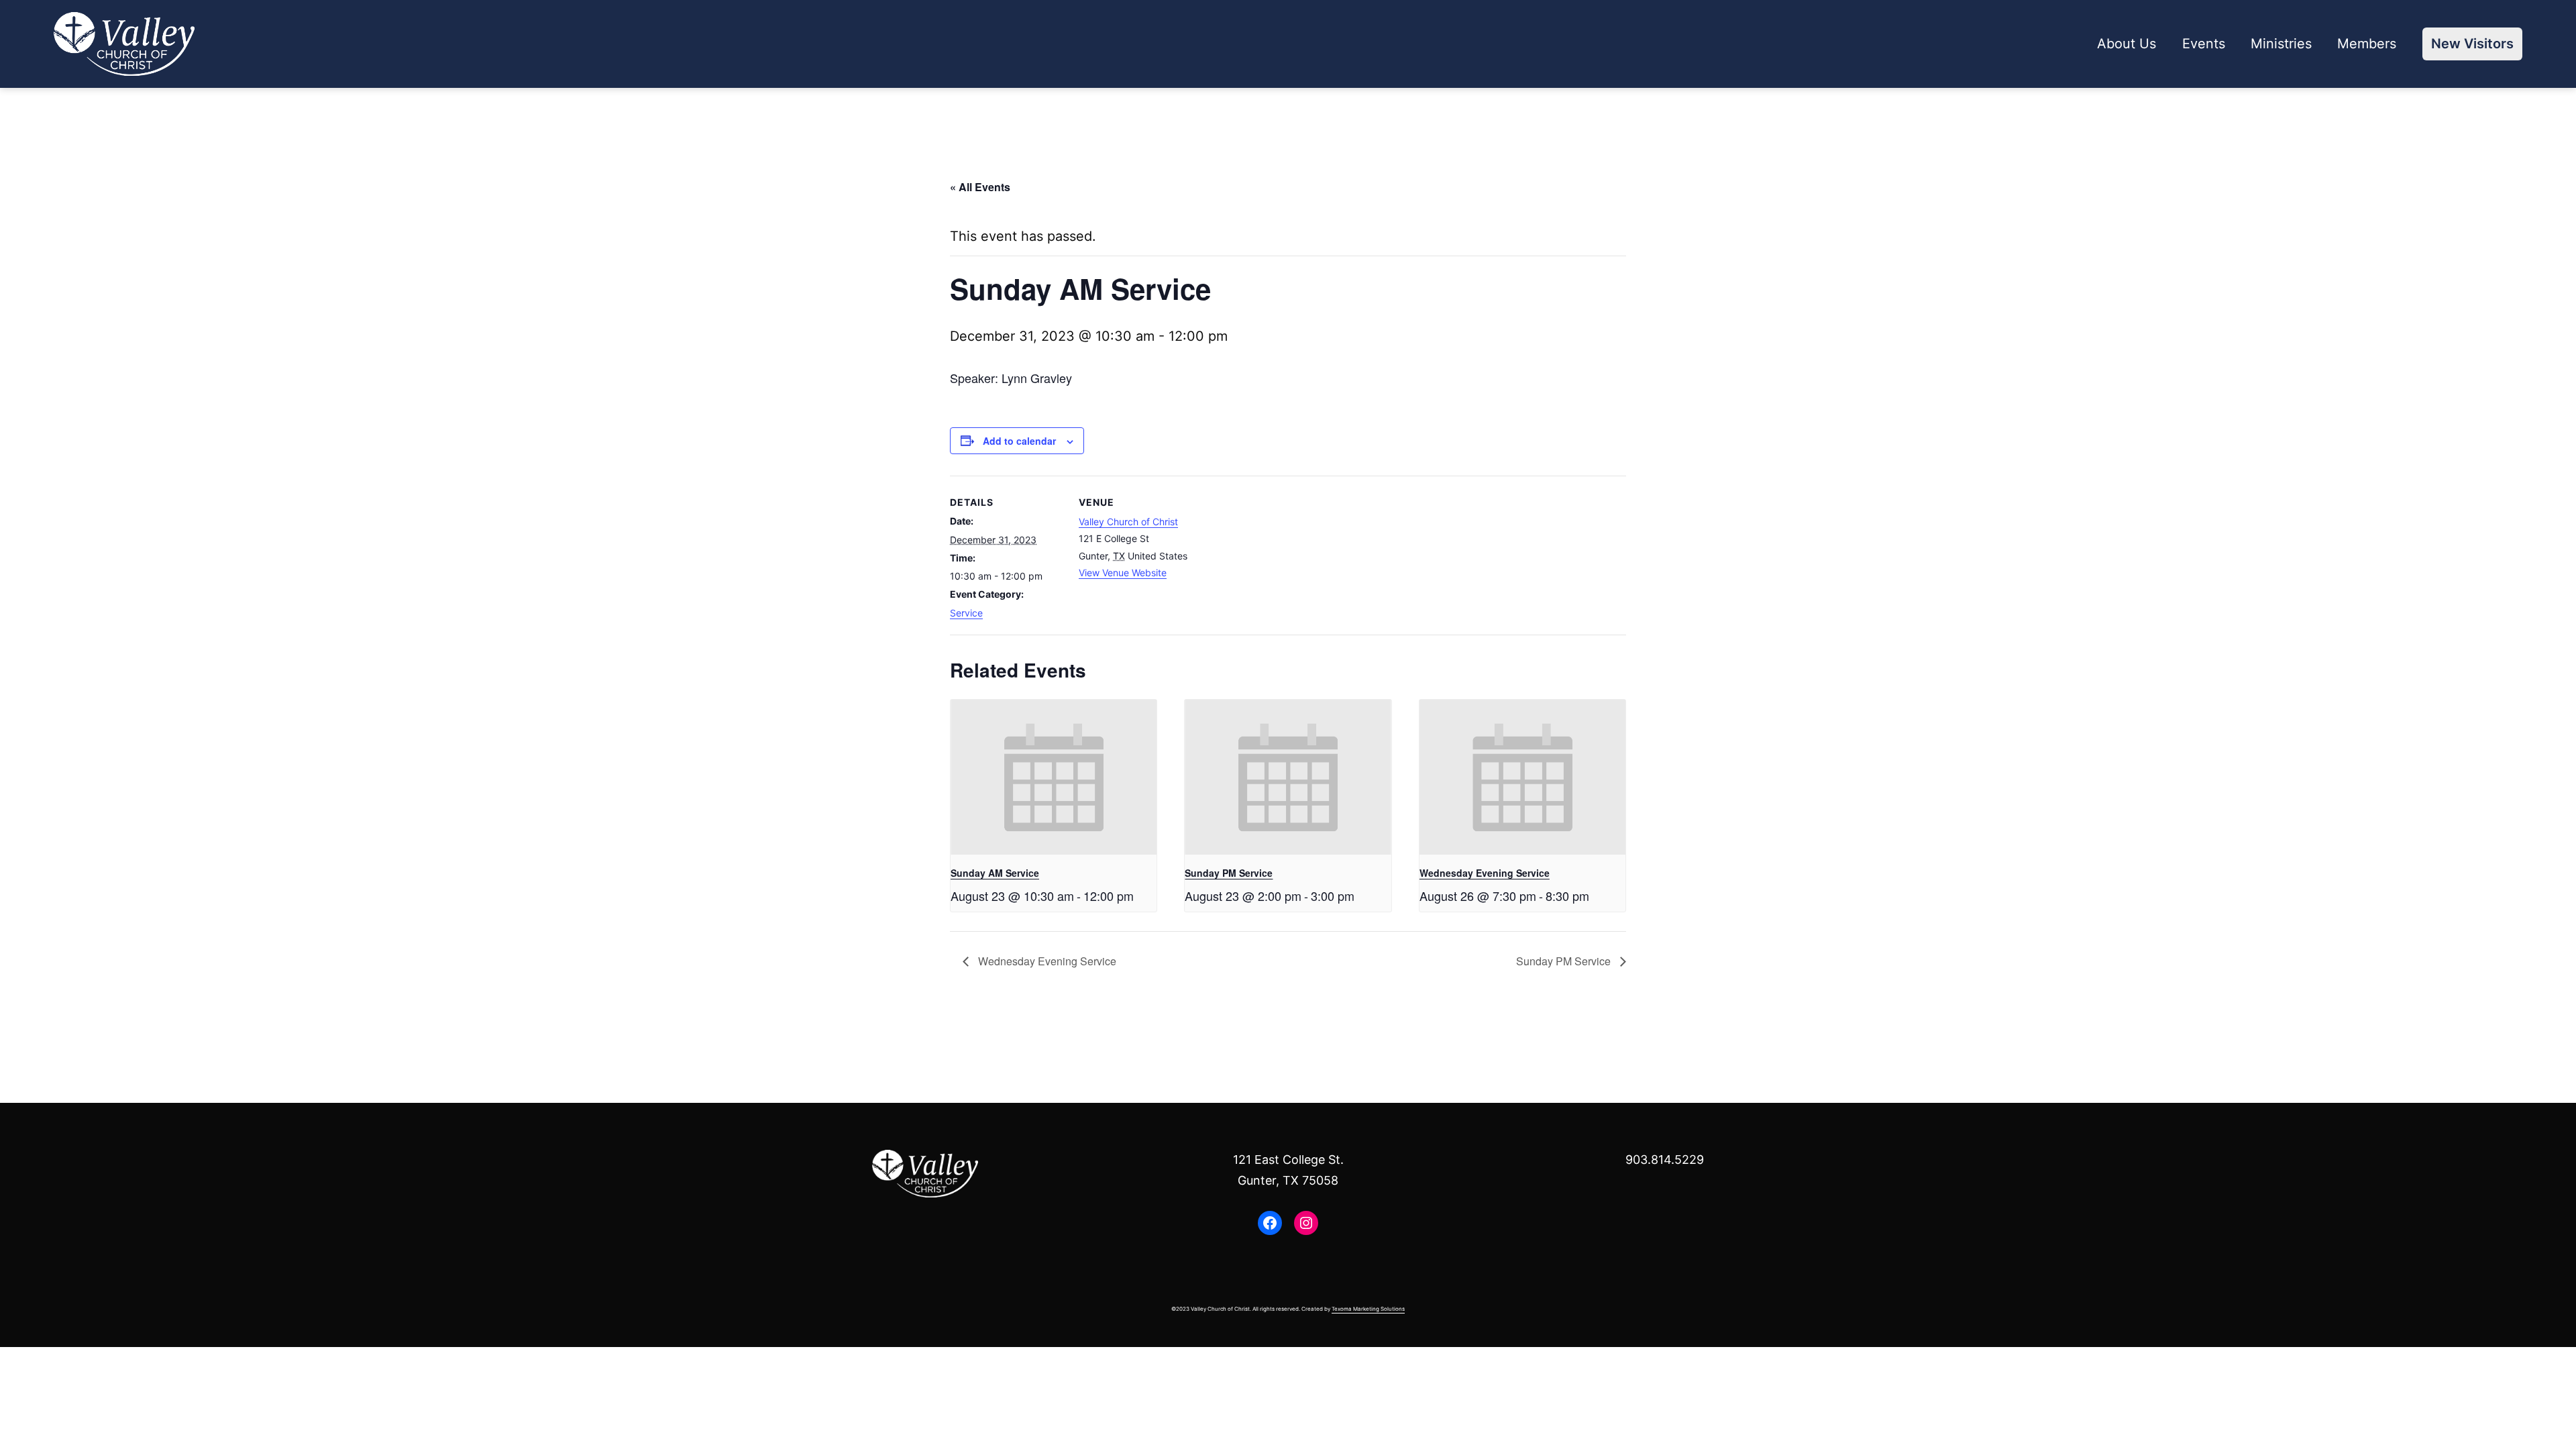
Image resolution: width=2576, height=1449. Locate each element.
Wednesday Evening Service (1485, 873)
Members (2367, 44)
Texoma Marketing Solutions (1368, 1309)
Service (966, 613)
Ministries (2281, 44)
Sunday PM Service (1229, 873)
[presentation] (1054, 777)
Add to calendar (1019, 441)
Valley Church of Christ (1128, 522)
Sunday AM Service (995, 873)
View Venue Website (1123, 573)
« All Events (980, 187)
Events (2204, 44)
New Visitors (2472, 44)
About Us (2127, 44)
